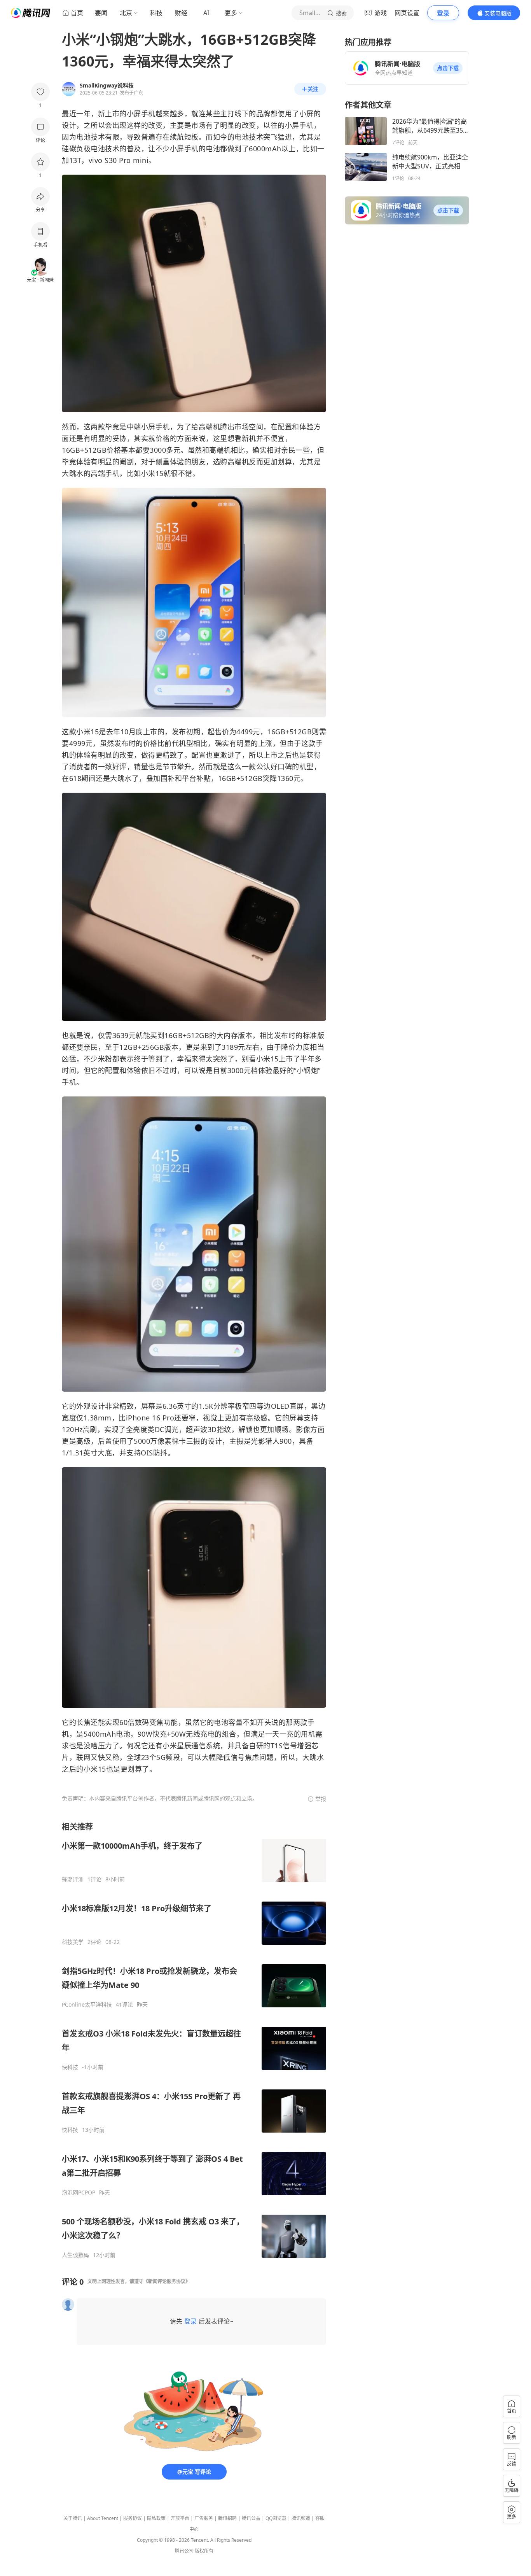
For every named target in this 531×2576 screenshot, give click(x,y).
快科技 (70, 2067)
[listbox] (194, 2040)
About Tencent (103, 2518)
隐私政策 (156, 2518)
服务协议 (133, 2518)
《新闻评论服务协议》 (167, 2281)
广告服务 (204, 2518)
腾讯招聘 (227, 2518)
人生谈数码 (75, 2255)
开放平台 (180, 2518)
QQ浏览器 (276, 2518)
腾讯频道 (301, 2518)
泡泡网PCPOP (79, 2192)
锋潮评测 (73, 1879)
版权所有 (204, 2551)
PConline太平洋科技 (87, 2005)
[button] (448, 68)
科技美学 (73, 1942)
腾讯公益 (251, 2518)
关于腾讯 (73, 2518)
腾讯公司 (184, 2551)
